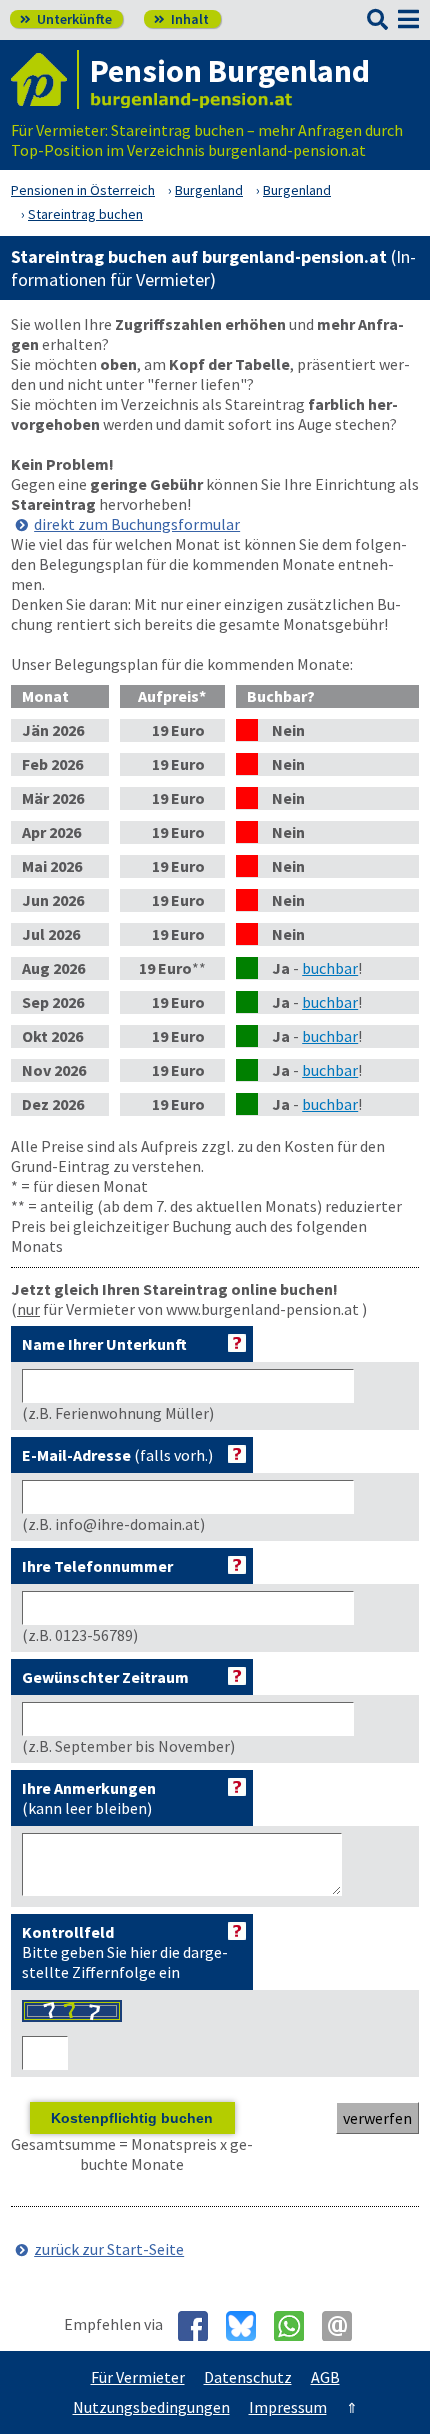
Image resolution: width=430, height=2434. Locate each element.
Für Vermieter (138, 2377)
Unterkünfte (66, 19)
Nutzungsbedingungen (151, 2407)
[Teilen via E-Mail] (344, 2326)
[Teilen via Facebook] (200, 2326)
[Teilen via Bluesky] (248, 2326)
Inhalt (181, 19)
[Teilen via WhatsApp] (296, 2326)
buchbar (330, 968)
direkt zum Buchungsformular (137, 524)
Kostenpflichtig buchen (132, 2118)
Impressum (288, 2407)
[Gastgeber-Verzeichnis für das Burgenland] (45, 79)
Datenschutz (248, 2377)
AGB (325, 2377)
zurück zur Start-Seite (109, 2249)
